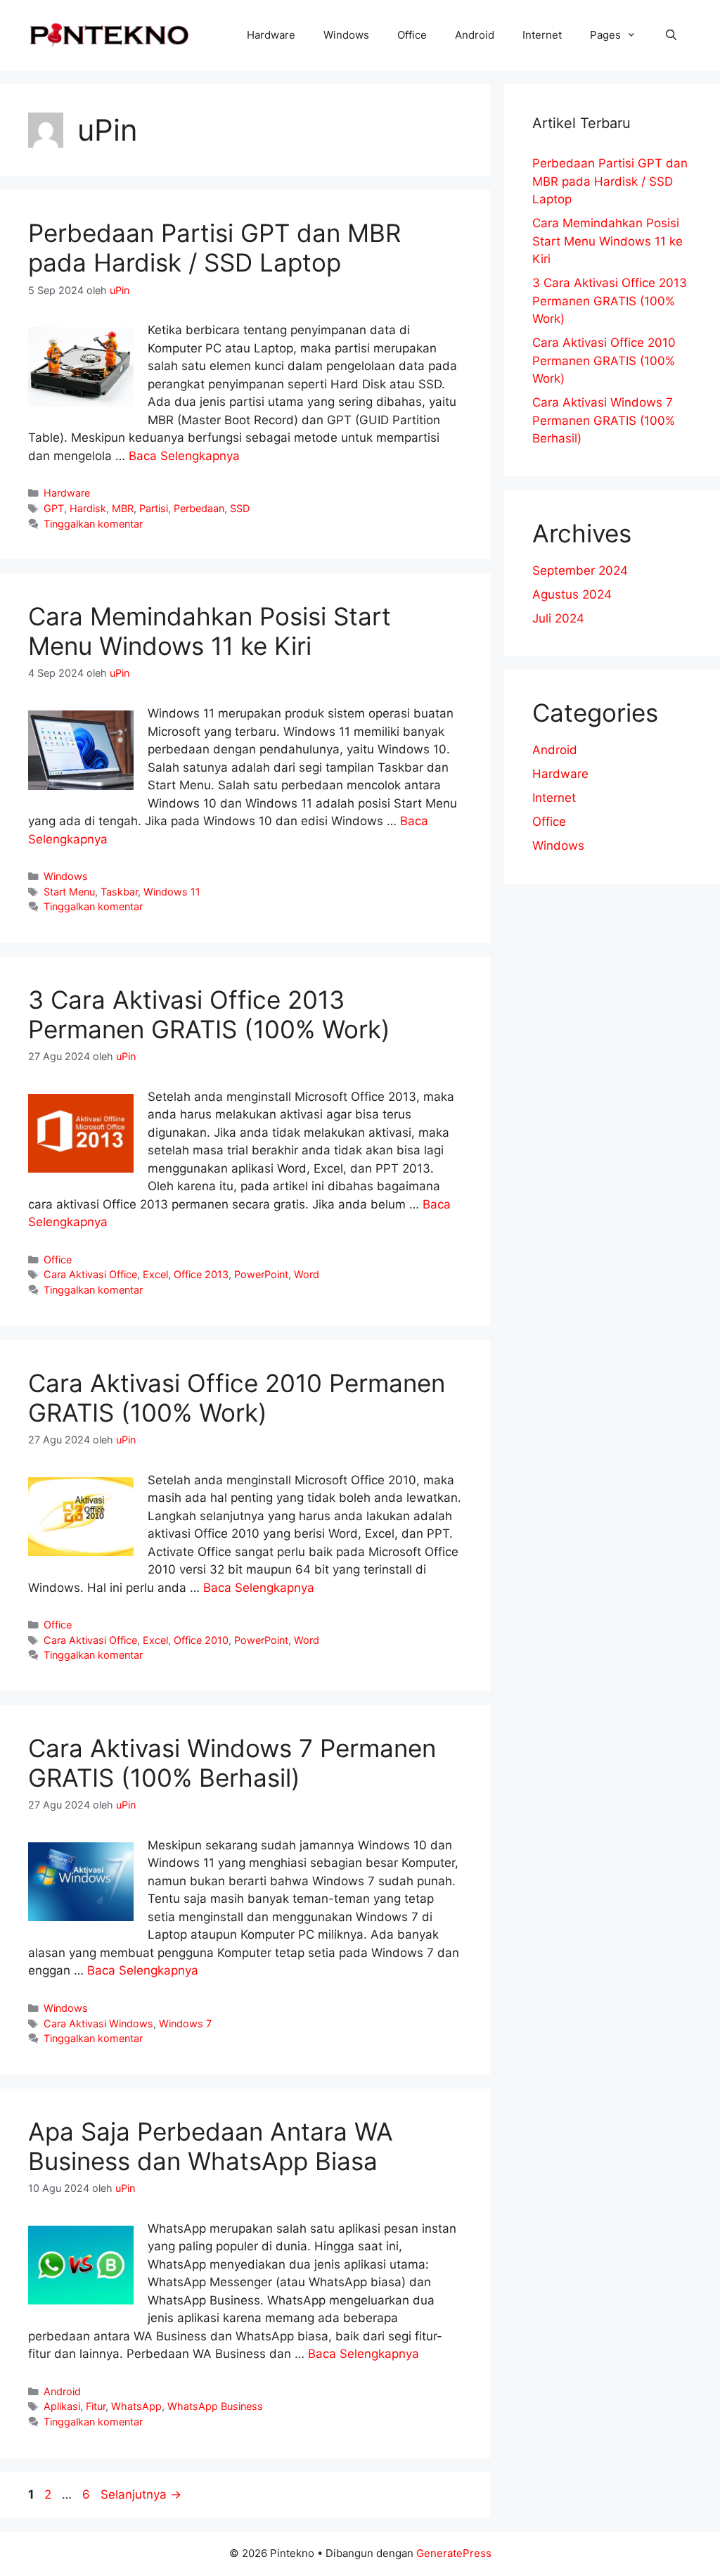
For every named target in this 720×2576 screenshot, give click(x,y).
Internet (542, 35)
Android (475, 35)
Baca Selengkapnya (184, 456)
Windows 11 (172, 892)
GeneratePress (454, 2553)
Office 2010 (201, 1640)
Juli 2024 (558, 618)
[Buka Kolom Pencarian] (671, 35)
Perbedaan (199, 508)
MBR (123, 508)
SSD (240, 508)
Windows (346, 35)
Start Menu (69, 892)
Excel (155, 1274)
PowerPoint (261, 1274)
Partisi (154, 508)
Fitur (96, 2406)
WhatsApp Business (215, 2406)
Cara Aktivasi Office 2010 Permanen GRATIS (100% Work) (237, 1398)
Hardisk (88, 508)
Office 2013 (201, 1274)
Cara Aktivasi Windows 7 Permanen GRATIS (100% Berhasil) (232, 1763)
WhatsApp (136, 2406)
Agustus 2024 (572, 594)
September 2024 (580, 570)
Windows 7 (185, 2023)
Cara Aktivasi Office (90, 1274)
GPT (54, 508)
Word (307, 1274)
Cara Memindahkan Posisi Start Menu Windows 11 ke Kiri (210, 631)
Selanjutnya (141, 2494)
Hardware (271, 35)
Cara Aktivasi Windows (98, 2023)
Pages (605, 35)
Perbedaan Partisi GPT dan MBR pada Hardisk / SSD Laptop (214, 248)
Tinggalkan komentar (93, 524)
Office (412, 35)
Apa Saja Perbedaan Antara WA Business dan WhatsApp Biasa (211, 2146)
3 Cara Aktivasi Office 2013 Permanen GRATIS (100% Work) (209, 1014)
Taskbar (119, 892)
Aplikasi (62, 2406)
